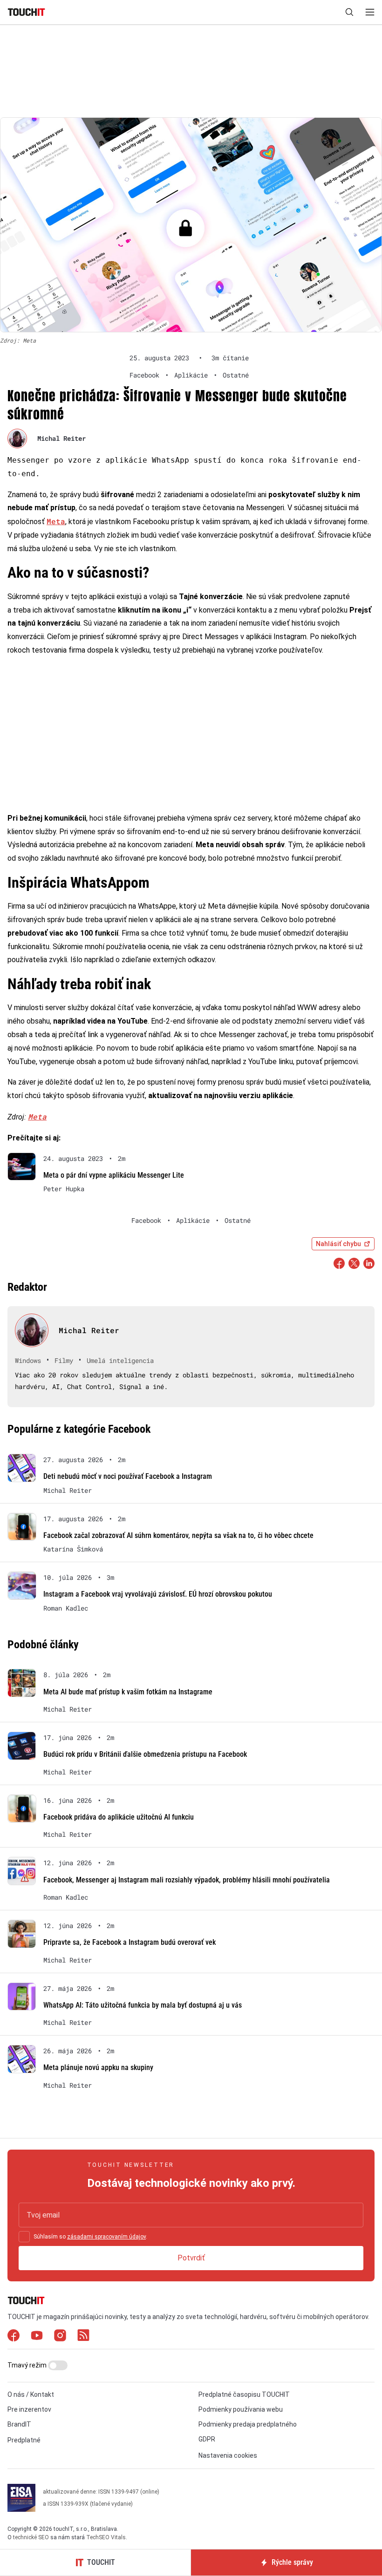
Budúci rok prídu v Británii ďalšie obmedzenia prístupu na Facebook (145, 1754)
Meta (56, 521)
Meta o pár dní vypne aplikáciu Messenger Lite (114, 1175)
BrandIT (19, 2424)
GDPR (207, 2439)
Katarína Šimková (73, 1549)
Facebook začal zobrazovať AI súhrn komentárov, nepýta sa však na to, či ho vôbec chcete (178, 1535)
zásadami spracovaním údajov (106, 2237)
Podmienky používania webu (241, 2409)
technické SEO (31, 2537)
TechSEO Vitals (106, 2537)
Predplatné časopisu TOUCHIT (244, 2394)
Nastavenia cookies (228, 2455)
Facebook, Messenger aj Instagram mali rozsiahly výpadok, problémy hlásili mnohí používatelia (187, 1880)
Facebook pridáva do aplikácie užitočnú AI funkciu (119, 1817)
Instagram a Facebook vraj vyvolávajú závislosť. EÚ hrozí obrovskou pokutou (158, 1594)
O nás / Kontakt (31, 2394)
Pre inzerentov (29, 2409)
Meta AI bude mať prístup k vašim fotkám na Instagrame (128, 1692)
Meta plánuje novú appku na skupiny (98, 2067)
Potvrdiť (191, 2258)
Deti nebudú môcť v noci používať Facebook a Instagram (128, 1476)
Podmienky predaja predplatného (248, 2424)
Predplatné (24, 2440)
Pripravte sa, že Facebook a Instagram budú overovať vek (130, 1942)
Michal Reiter (61, 438)
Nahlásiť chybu (338, 1244)
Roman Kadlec (66, 1608)
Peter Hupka (64, 1189)
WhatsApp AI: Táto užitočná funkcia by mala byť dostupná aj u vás (143, 2005)
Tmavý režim (28, 2365)
